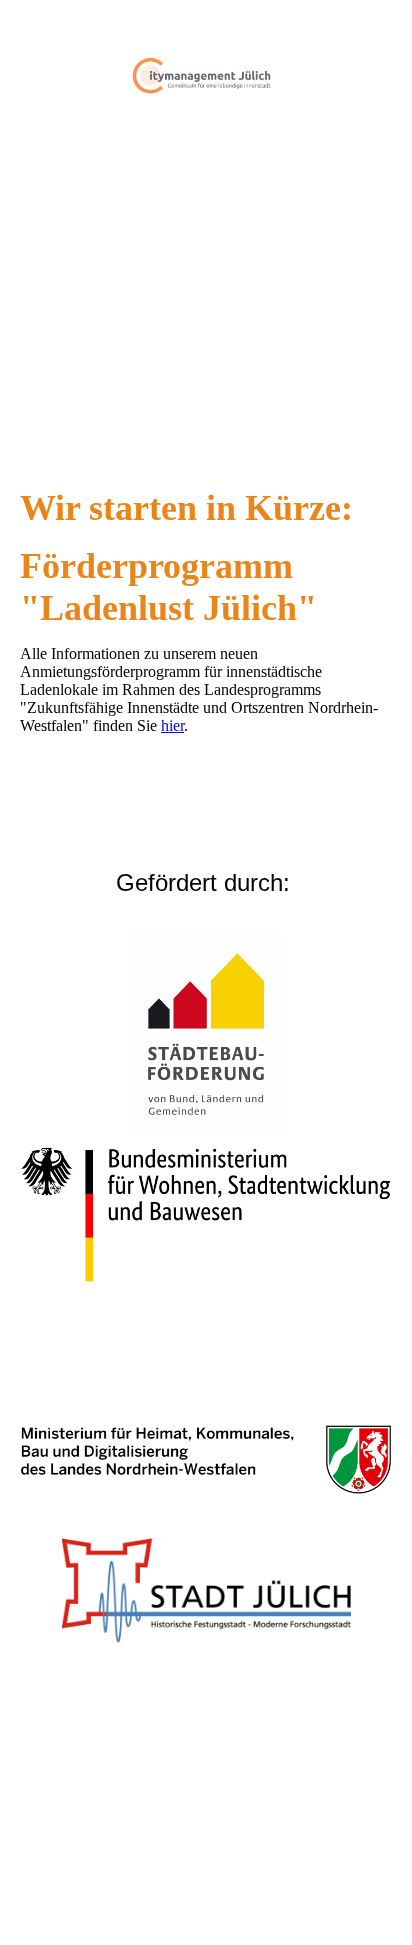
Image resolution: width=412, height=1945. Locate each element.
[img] (206, 75)
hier (172, 725)
